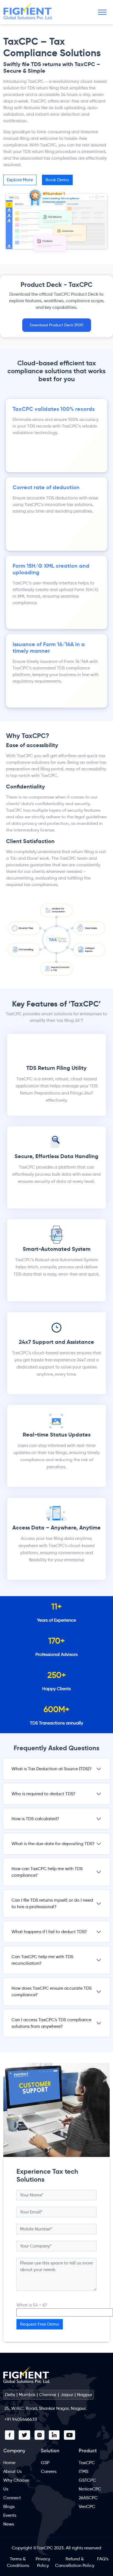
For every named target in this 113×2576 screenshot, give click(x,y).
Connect (12, 2498)
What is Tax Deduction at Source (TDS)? (52, 1769)
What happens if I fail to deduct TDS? (49, 1932)
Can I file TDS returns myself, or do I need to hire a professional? (52, 1903)
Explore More (20, 180)
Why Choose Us (16, 2485)
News (9, 2524)
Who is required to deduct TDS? (43, 1794)
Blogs (9, 2506)
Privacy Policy (43, 2562)
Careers (49, 2471)
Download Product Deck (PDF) (57, 325)
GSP (45, 2463)
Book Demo (57, 180)
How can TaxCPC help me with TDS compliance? (47, 1872)
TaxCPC (87, 2463)
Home (9, 2463)
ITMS (84, 2471)
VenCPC (87, 2506)
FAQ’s (103, 2559)
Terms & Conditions (18, 2562)
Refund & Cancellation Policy (75, 2562)
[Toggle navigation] (102, 12)
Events (10, 2515)
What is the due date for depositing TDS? (53, 1844)
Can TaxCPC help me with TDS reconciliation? (42, 1960)
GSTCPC (87, 2480)
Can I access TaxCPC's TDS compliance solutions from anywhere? (51, 2023)
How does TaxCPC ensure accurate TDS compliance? (52, 1991)
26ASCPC (88, 2498)
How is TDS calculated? (35, 1819)
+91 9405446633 (21, 2419)
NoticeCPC (90, 2489)
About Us (12, 2471)
